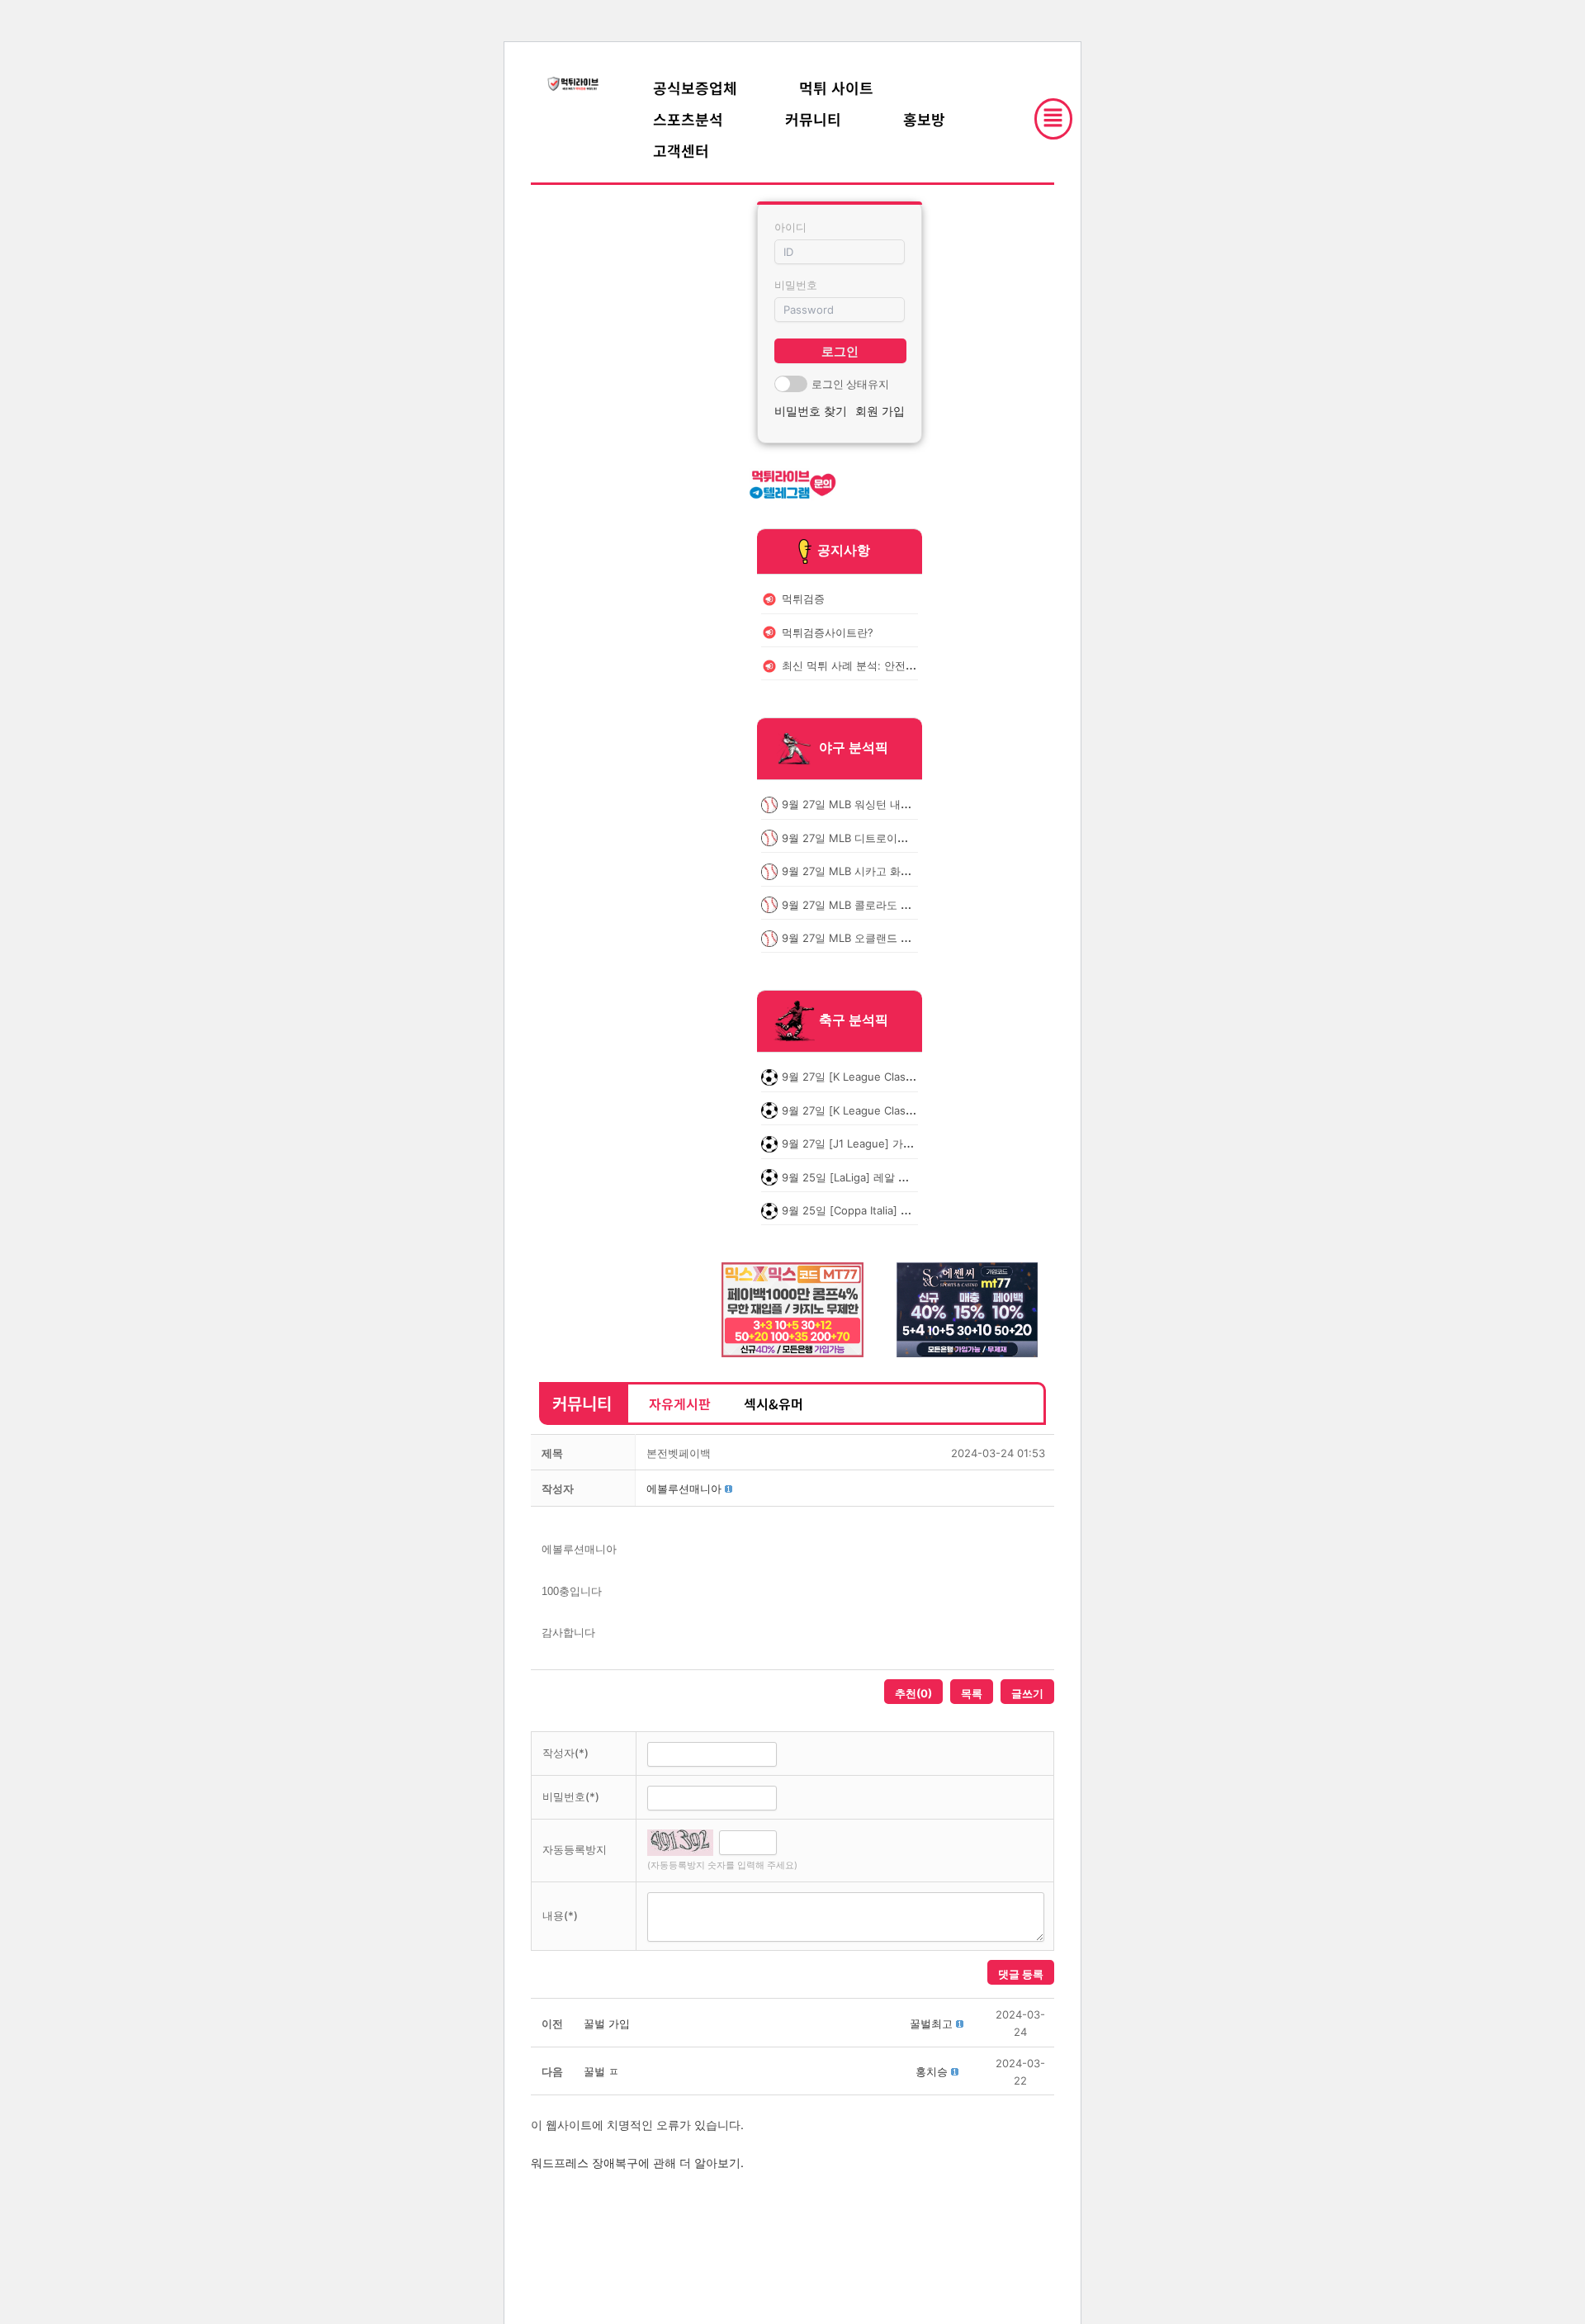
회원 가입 (880, 411)
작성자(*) (565, 1753)
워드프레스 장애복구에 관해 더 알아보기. (637, 2163)
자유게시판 (680, 1403)
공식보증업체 (695, 88)
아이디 (790, 227)
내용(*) (560, 1915)
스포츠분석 (688, 119)
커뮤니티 (813, 119)
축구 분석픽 (854, 1020)
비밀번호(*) (571, 1796)
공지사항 (844, 550)
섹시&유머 (774, 1403)
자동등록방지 (575, 1849)
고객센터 (681, 150)
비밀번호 (796, 285)
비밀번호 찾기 (811, 411)
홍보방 (924, 119)
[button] (684, 1489)
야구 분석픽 (854, 748)
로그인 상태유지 (850, 384)
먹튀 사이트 (836, 88)
